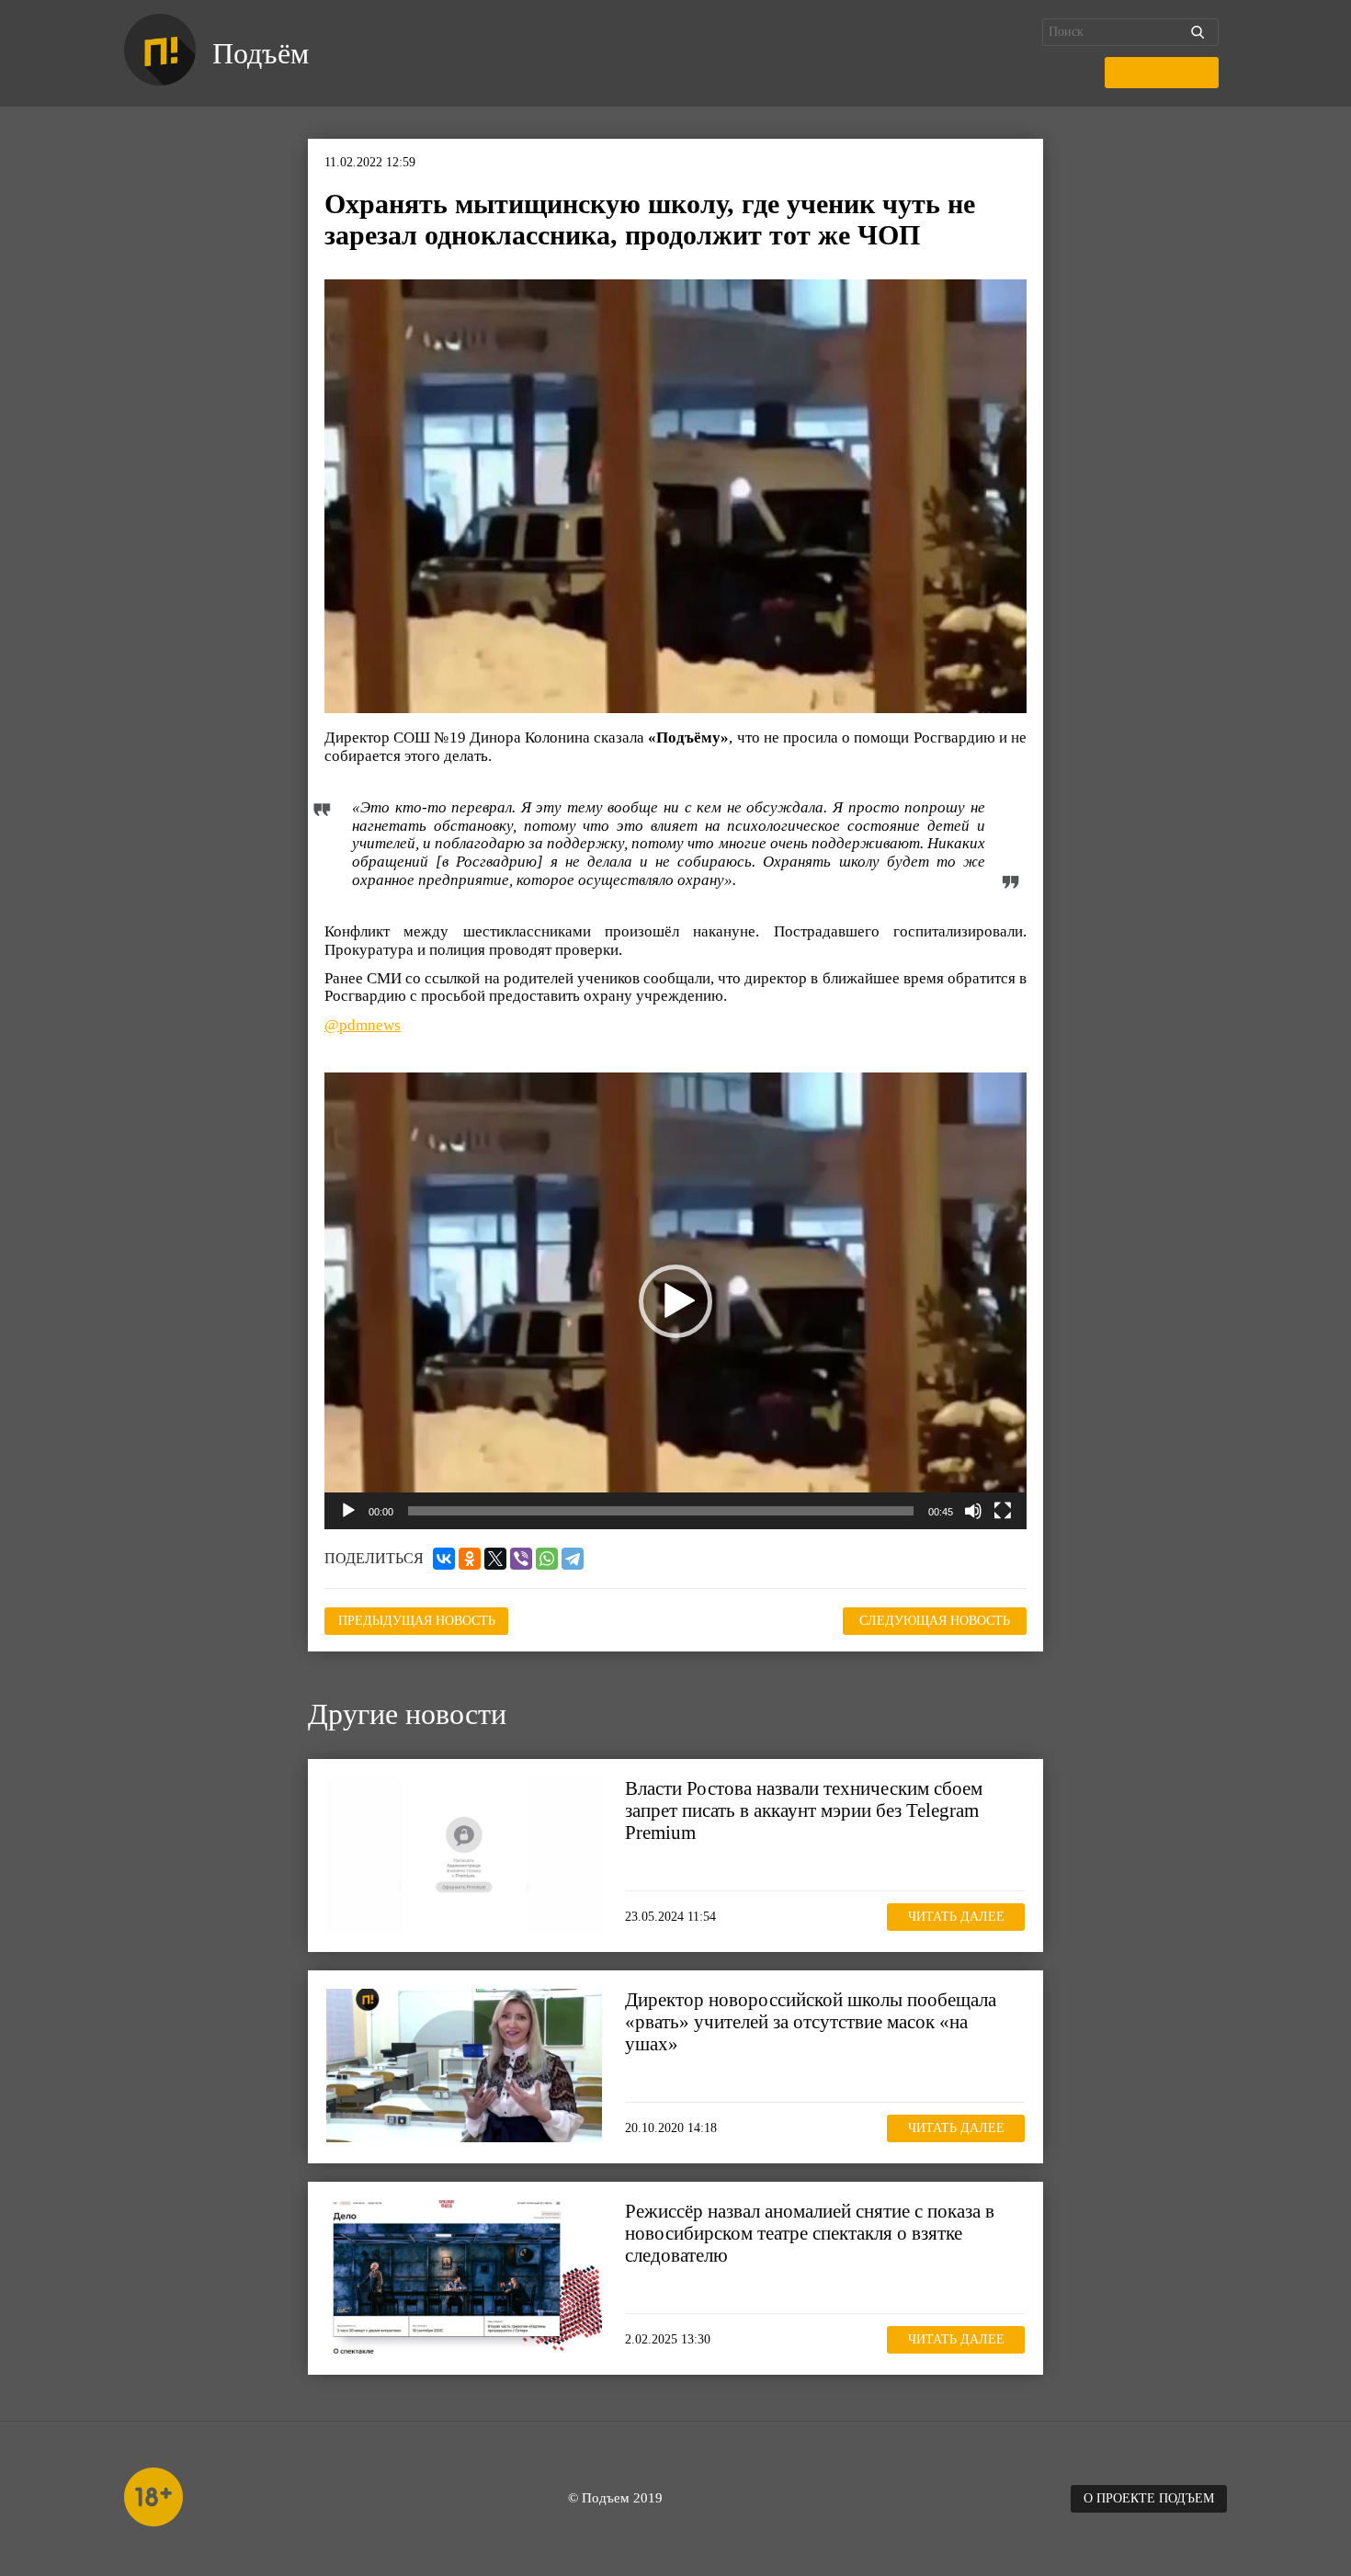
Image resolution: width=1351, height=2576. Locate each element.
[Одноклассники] (470, 1559)
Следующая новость (935, 1621)
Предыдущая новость (417, 1621)
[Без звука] (973, 1511)
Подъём (261, 53)
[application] (675, 1300)
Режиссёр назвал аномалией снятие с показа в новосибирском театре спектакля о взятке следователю (810, 2233)
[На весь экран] (1003, 1511)
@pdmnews (363, 1025)
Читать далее (956, 1917)
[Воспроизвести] (348, 1511)
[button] (675, 1301)
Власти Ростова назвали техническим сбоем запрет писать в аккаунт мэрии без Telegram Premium (804, 1810)
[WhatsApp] (547, 1559)
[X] (495, 1559)
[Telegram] (573, 1559)
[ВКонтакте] (444, 1559)
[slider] (661, 1511)
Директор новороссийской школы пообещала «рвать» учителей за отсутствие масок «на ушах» (811, 2022)
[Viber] (521, 1559)
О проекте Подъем (1149, 2498)
